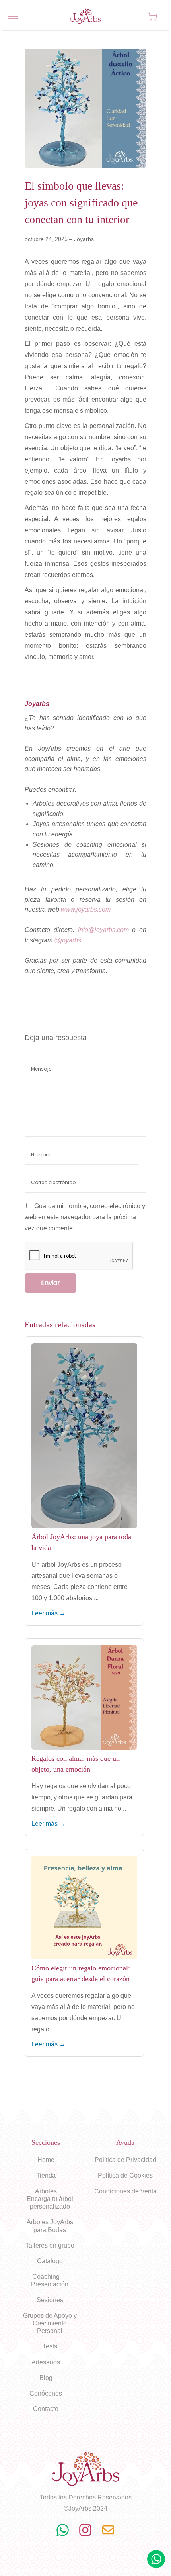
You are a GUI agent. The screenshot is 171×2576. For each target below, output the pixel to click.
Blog (46, 2378)
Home (46, 2160)
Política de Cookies (125, 2175)
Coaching (46, 2277)
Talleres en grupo (50, 2245)
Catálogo (50, 2261)
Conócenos (46, 2393)
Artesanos (46, 2362)
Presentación (50, 2284)
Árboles (46, 2191)
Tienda (46, 2175)
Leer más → (49, 1613)
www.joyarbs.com (86, 909)
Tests (50, 2346)
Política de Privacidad (125, 2160)
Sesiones (50, 2300)
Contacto (46, 2409)
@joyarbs (68, 940)
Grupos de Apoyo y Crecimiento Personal (50, 2323)
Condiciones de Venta (125, 2191)
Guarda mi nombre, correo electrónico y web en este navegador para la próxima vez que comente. (85, 1217)
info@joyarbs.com (103, 930)
